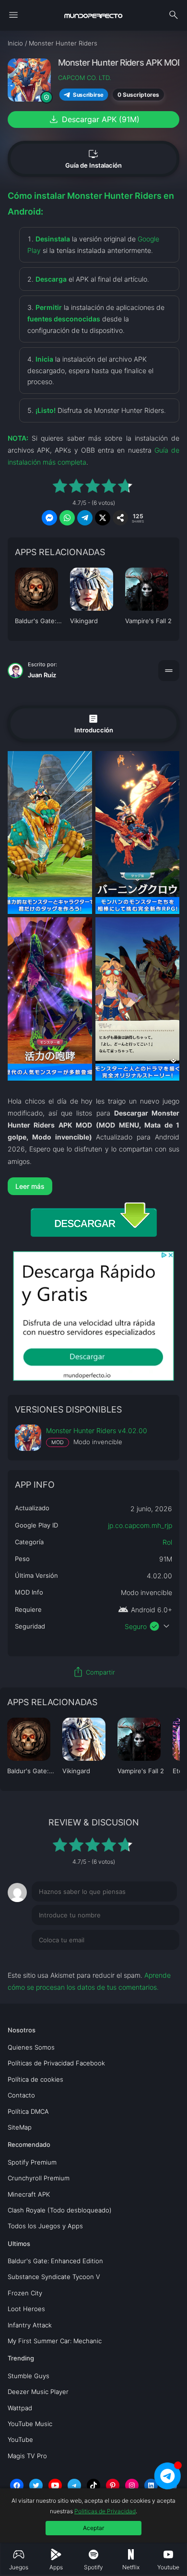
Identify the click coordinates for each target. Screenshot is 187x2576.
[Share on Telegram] (85, 518)
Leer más (30, 1186)
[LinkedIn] (151, 2485)
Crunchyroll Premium (39, 2178)
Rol (167, 1542)
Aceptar (93, 2528)
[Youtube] (55, 2485)
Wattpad (20, 2408)
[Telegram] (74, 2485)
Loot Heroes (26, 2309)
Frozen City (25, 2293)
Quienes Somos (31, 2047)
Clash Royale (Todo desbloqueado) (60, 2210)
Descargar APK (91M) (94, 119)
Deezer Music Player (38, 2392)
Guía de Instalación (93, 159)
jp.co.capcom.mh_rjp (140, 1525)
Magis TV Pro (27, 2456)
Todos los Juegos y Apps (45, 2226)
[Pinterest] (113, 2485)
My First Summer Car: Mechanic (55, 2341)
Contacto (21, 2095)
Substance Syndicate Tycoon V (54, 2277)
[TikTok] (93, 2485)
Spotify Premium (32, 2162)
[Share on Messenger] (49, 518)
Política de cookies (35, 2079)
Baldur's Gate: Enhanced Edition (55, 2261)
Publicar (155, 1960)
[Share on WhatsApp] (67, 518)
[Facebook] (17, 2485)
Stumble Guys (29, 2376)
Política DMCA (28, 2111)
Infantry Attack (30, 2325)
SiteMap (20, 2127)
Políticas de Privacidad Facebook (56, 2063)
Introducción (94, 723)
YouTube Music (30, 2424)
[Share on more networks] (120, 518)
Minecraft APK (29, 2194)
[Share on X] (103, 518)
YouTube (20, 2439)
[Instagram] (132, 2485)
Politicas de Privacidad (105, 2511)
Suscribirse (88, 95)
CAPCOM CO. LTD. (84, 78)
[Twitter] (36, 2485)
